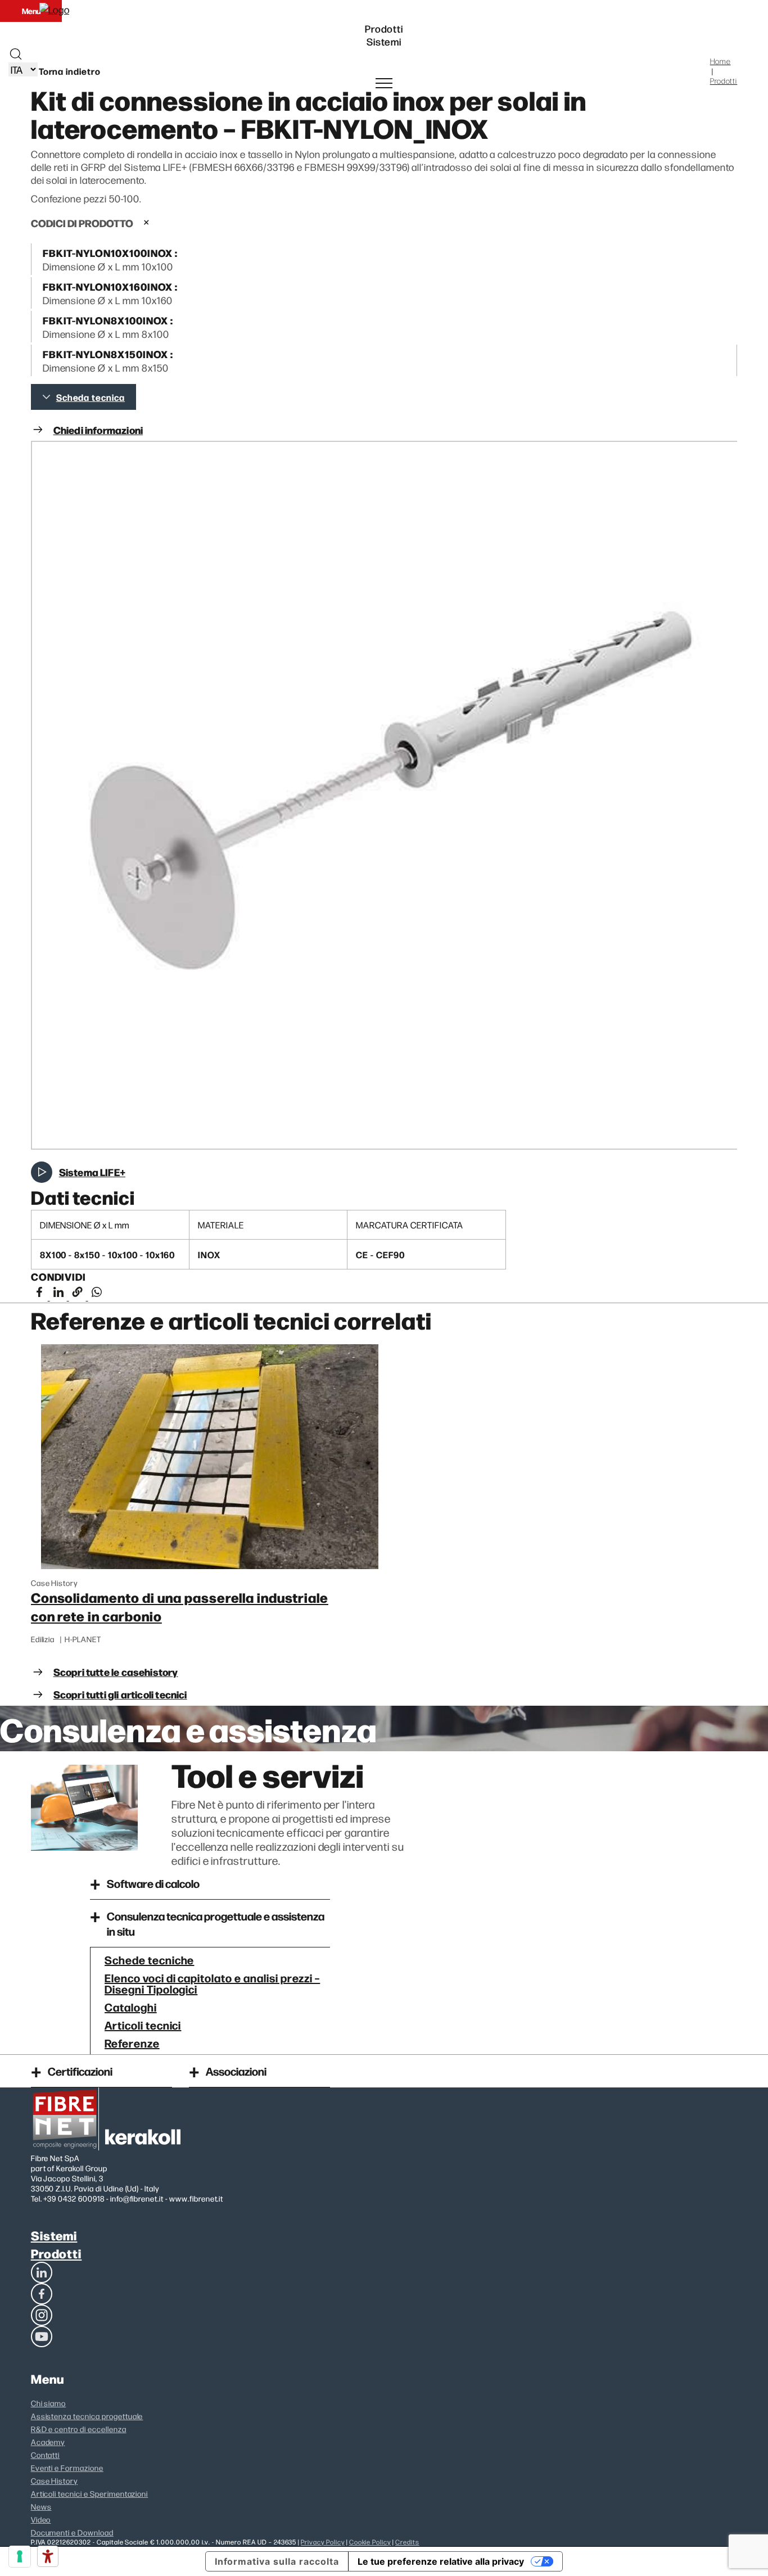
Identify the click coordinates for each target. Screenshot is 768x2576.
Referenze (132, 2042)
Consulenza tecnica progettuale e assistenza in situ (216, 1923)
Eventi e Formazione (67, 2467)
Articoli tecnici (143, 2024)
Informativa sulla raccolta (277, 2561)
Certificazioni (80, 2071)
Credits (407, 2542)
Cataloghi (131, 2006)
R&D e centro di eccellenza (79, 2429)
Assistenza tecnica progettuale (87, 2416)
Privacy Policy (322, 2542)
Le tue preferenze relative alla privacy (441, 2561)
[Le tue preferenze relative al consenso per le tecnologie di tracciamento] (20, 2556)
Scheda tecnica (91, 397)
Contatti (46, 2455)
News (41, 2506)
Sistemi (54, 2235)
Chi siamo (49, 2403)
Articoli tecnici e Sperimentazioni (90, 2493)
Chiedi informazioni (98, 430)
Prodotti (57, 2253)
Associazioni (236, 2071)
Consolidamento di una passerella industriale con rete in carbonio (180, 1606)
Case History (55, 2480)
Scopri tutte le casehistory (116, 1672)
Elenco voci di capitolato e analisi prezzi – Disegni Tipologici (212, 1983)
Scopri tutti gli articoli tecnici (120, 1694)
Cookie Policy (370, 2542)
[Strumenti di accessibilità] (48, 2556)
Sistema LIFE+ (92, 1172)
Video (41, 2519)
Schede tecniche (149, 1959)
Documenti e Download (72, 2532)
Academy (48, 2442)
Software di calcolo (153, 1883)
